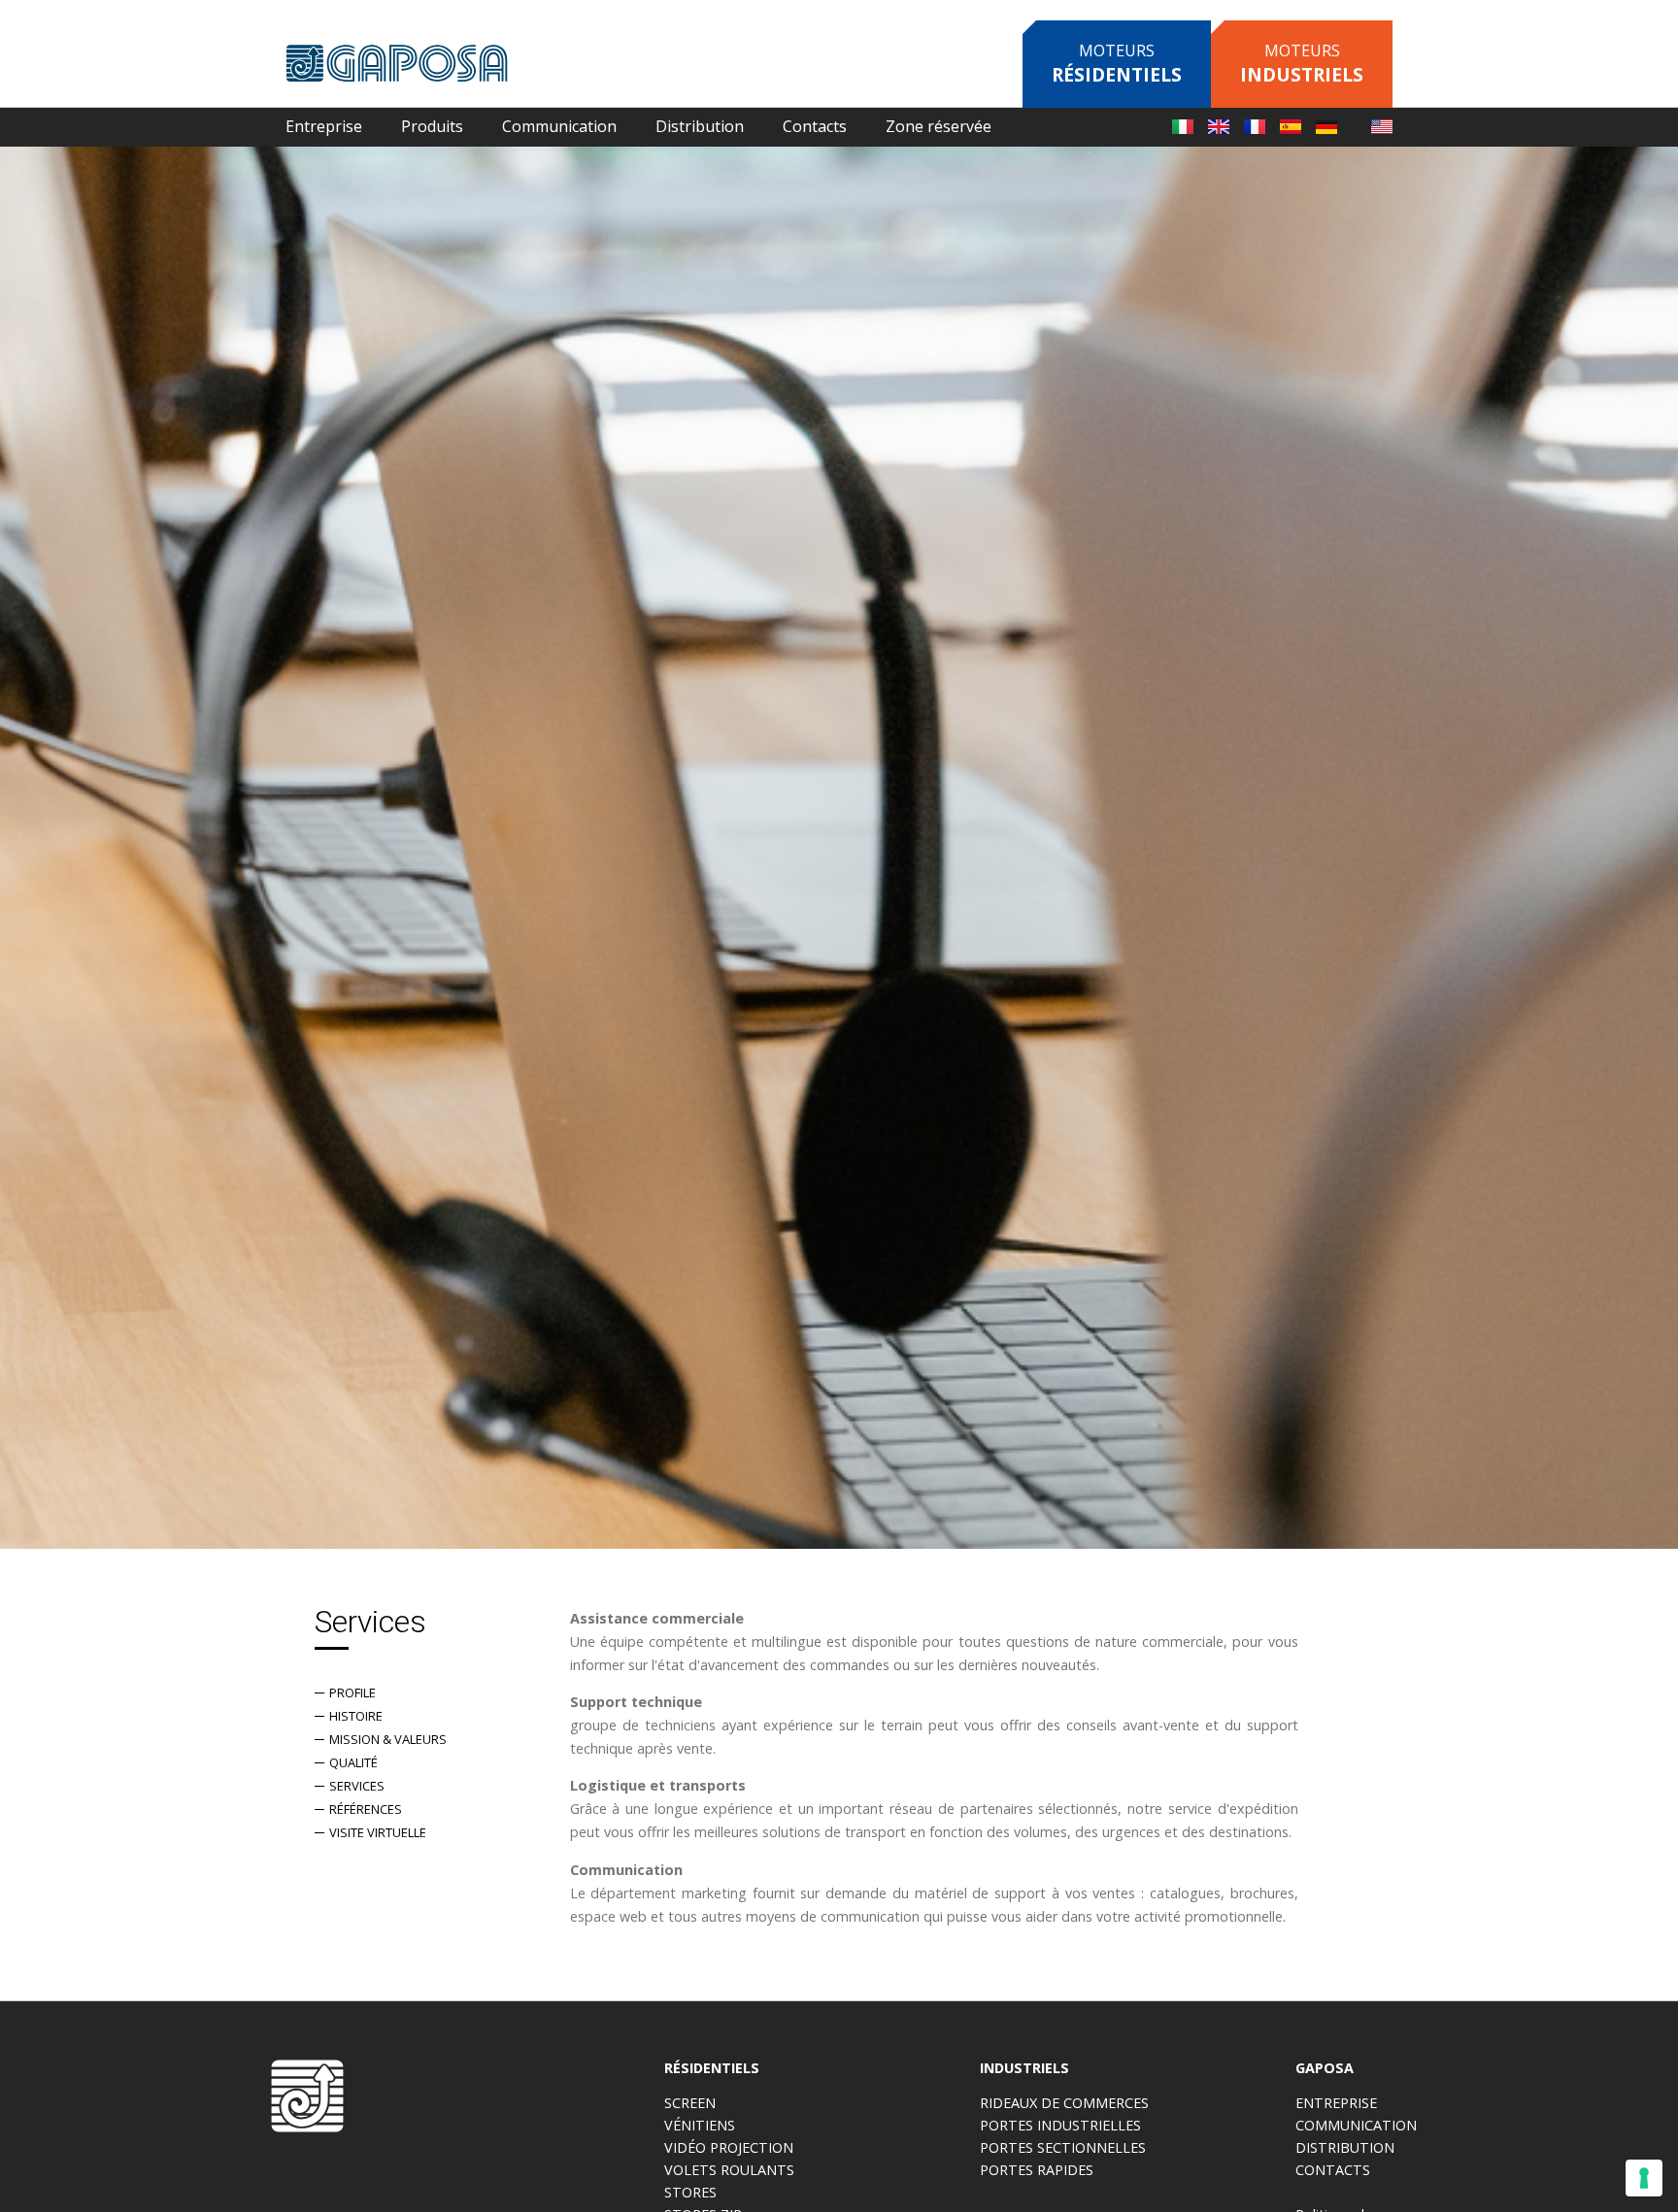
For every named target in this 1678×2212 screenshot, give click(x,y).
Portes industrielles (1060, 2125)
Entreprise (1336, 2103)
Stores (690, 2192)
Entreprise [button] (324, 126)
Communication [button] (559, 126)
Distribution (700, 126)
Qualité (353, 1762)
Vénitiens (700, 2125)
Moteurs (1117, 64)
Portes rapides (1037, 2170)
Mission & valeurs (388, 1739)
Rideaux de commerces (1064, 2103)
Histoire (356, 1716)
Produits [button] (432, 126)
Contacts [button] (815, 126)
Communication (1356, 2125)
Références (366, 1809)
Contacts (1333, 2170)
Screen (690, 2103)
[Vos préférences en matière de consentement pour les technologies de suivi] (1644, 2178)
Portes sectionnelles (1063, 2147)
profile (352, 1693)
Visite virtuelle (378, 1832)
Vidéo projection (729, 2147)
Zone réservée (939, 126)
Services (357, 1786)
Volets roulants (729, 2170)
